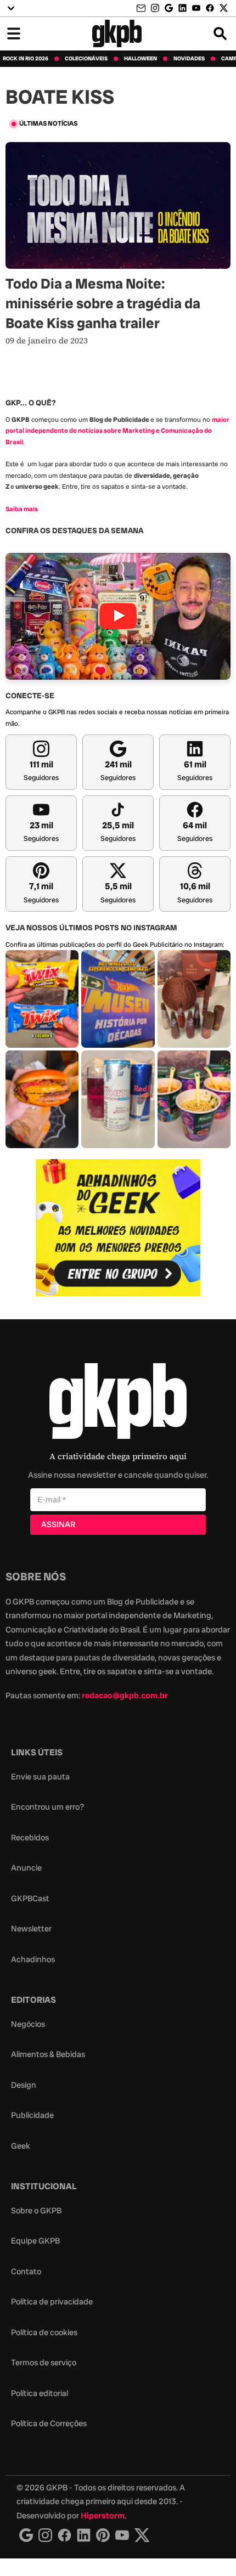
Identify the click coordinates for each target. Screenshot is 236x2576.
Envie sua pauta (40, 1777)
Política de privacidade (52, 2302)
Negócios (28, 2024)
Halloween (141, 59)
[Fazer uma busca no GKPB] (220, 33)
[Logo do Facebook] (64, 2535)
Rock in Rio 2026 (26, 59)
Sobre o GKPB (36, 2211)
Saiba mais (22, 509)
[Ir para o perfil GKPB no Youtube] (196, 8)
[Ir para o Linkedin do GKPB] (182, 8)
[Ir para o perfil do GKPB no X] (224, 8)
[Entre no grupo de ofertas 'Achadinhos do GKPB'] (118, 1228)
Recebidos (30, 1838)
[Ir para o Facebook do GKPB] (210, 8)
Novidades (189, 59)
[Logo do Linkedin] (84, 2535)
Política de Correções (49, 2424)
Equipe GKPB (35, 2241)
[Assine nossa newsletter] (142, 9)
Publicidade (32, 2115)
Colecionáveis (86, 59)
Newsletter (31, 1929)
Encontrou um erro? (47, 1807)
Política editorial (40, 2393)
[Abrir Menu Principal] (14, 33)
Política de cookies (44, 2332)
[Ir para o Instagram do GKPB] (155, 8)
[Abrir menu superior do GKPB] (11, 8)
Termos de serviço (44, 2363)
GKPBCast (30, 1899)
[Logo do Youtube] (122, 2535)
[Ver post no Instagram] (42, 999)
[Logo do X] (142, 2535)
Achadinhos (33, 1959)
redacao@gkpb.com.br (125, 1696)
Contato (26, 2272)
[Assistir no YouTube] (118, 616)
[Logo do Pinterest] (103, 2535)
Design (24, 2085)
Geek (21, 2146)
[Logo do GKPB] (118, 1403)
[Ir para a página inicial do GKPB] (117, 33)
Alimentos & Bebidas (48, 2054)
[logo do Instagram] (26, 2535)
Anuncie (26, 1868)
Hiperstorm (103, 2516)
